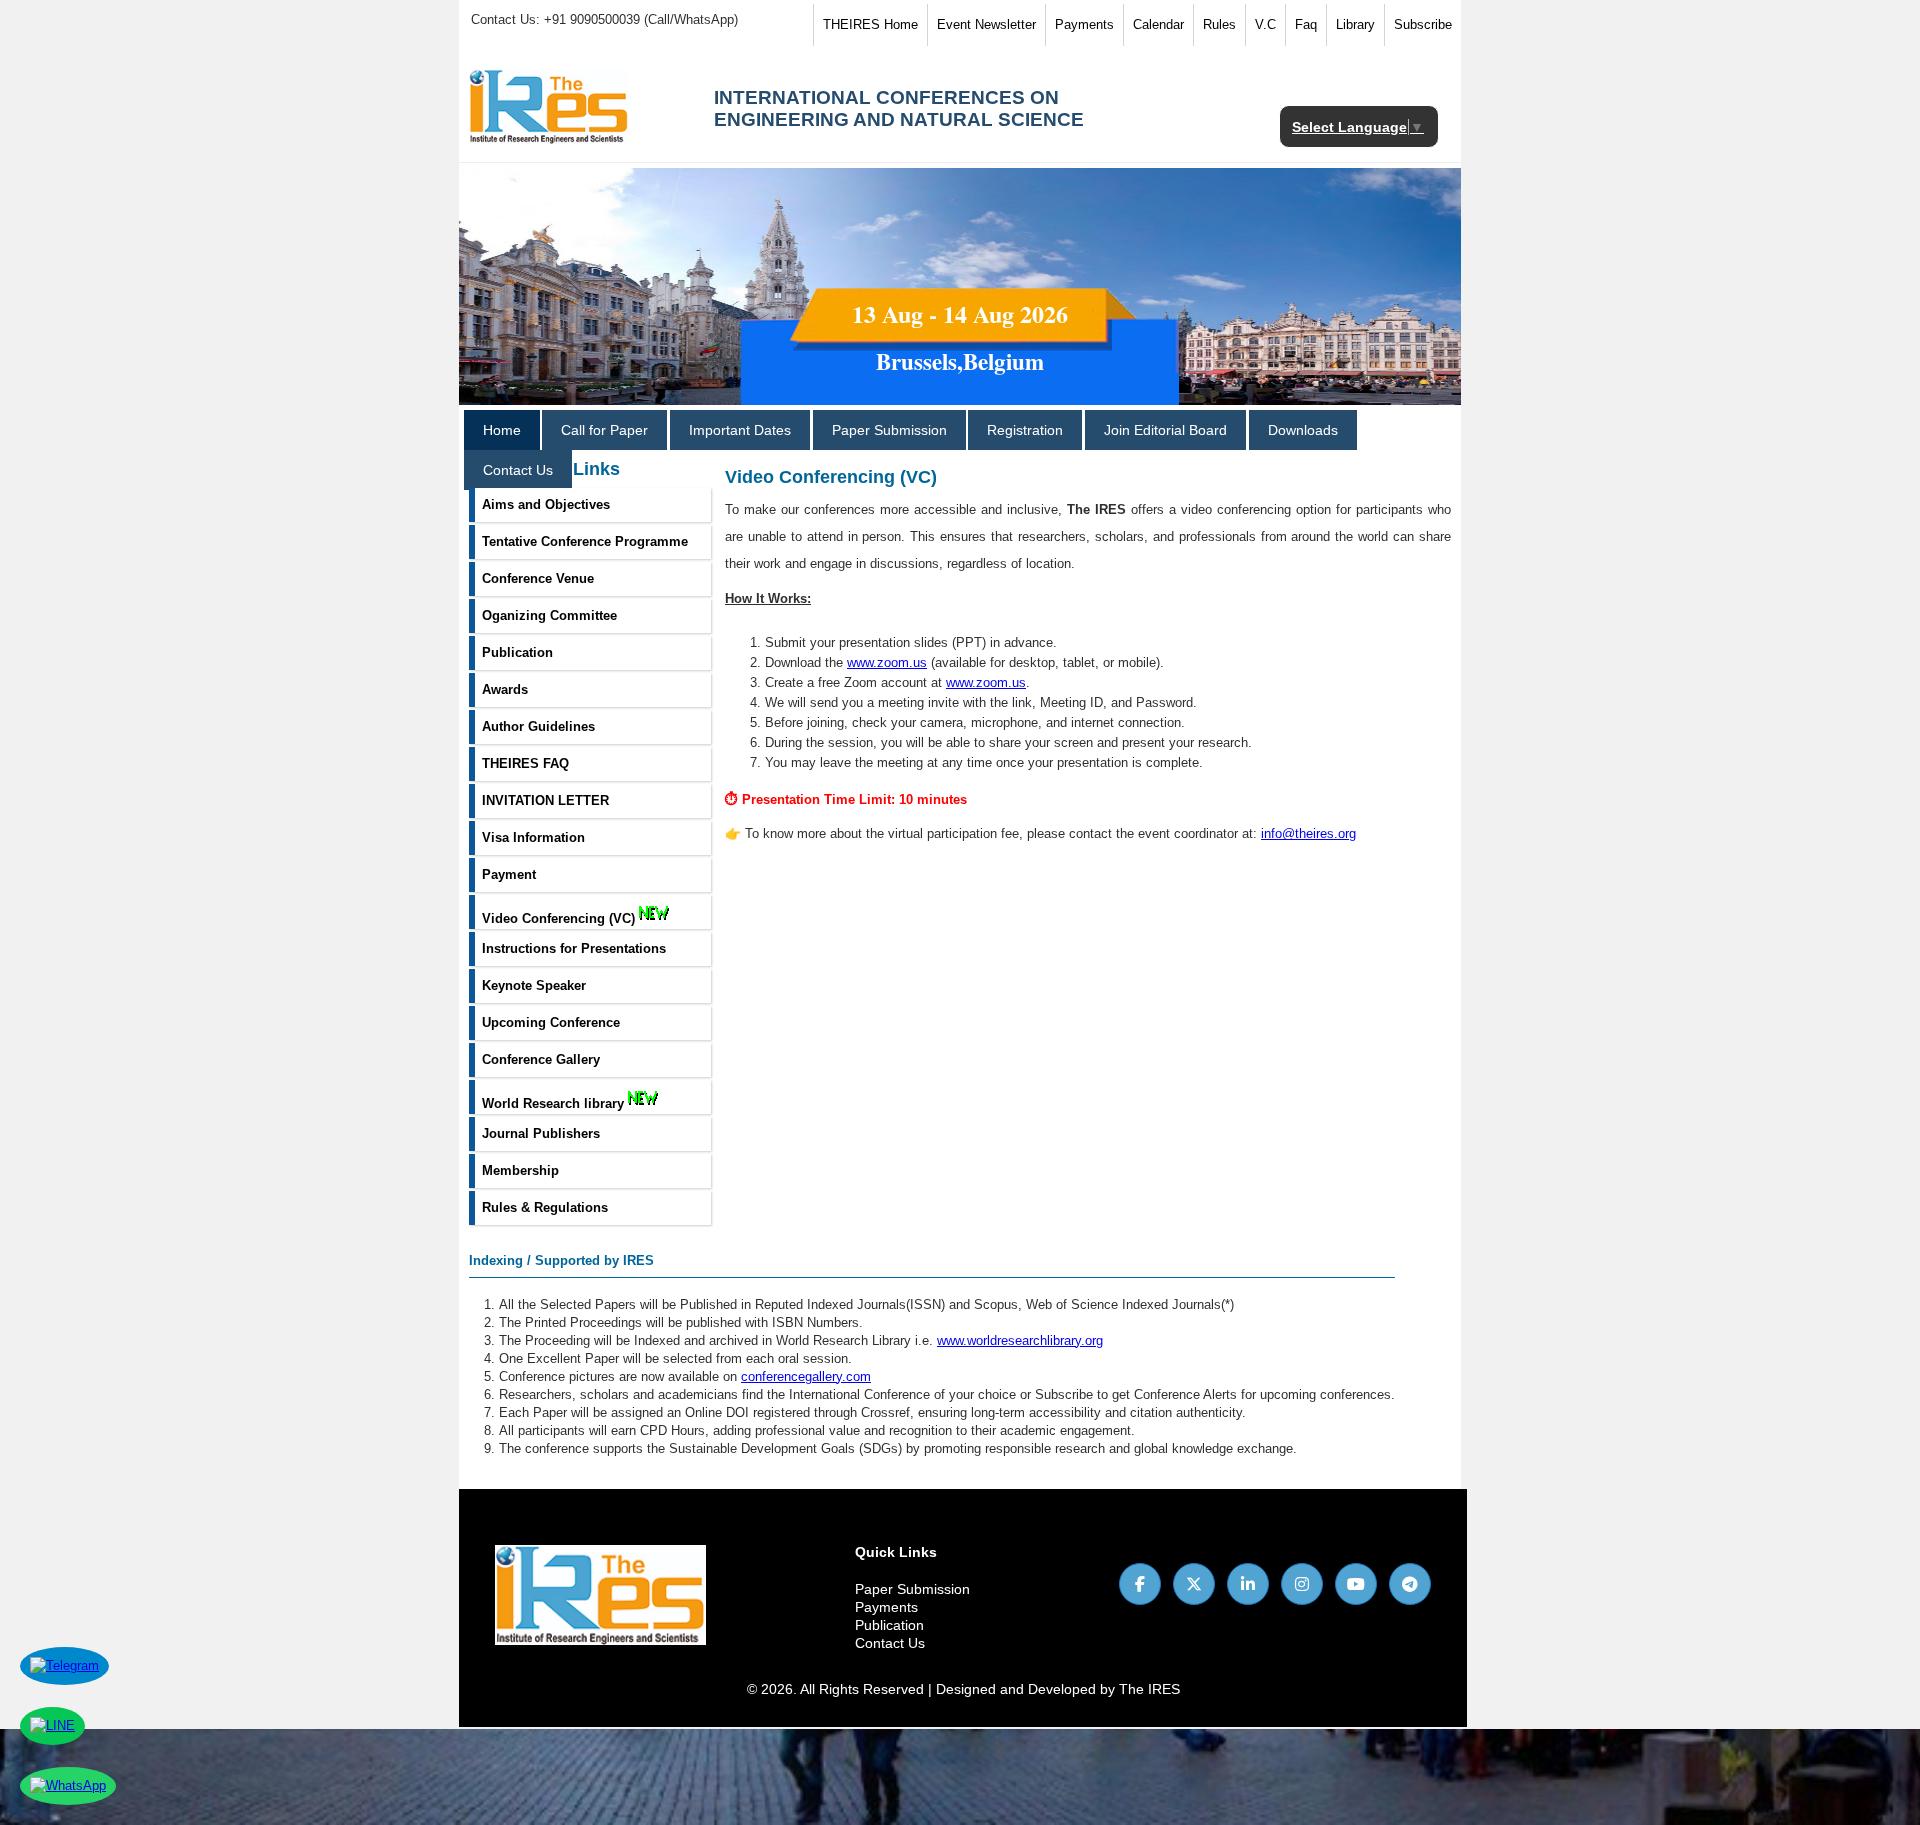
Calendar (1158, 24)
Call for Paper (604, 430)
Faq (1306, 24)
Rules (1219, 24)
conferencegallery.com (806, 1376)
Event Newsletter (986, 24)
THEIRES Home (870, 24)
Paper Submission (889, 430)
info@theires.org (1308, 833)
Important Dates (740, 430)
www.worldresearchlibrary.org (1020, 1340)
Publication (889, 1625)
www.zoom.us (887, 662)
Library (1355, 24)
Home (502, 430)
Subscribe (1423, 24)
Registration (1025, 430)
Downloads (1303, 430)
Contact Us (518, 470)
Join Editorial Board (1165, 430)
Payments (1084, 24)
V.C (1265, 24)
